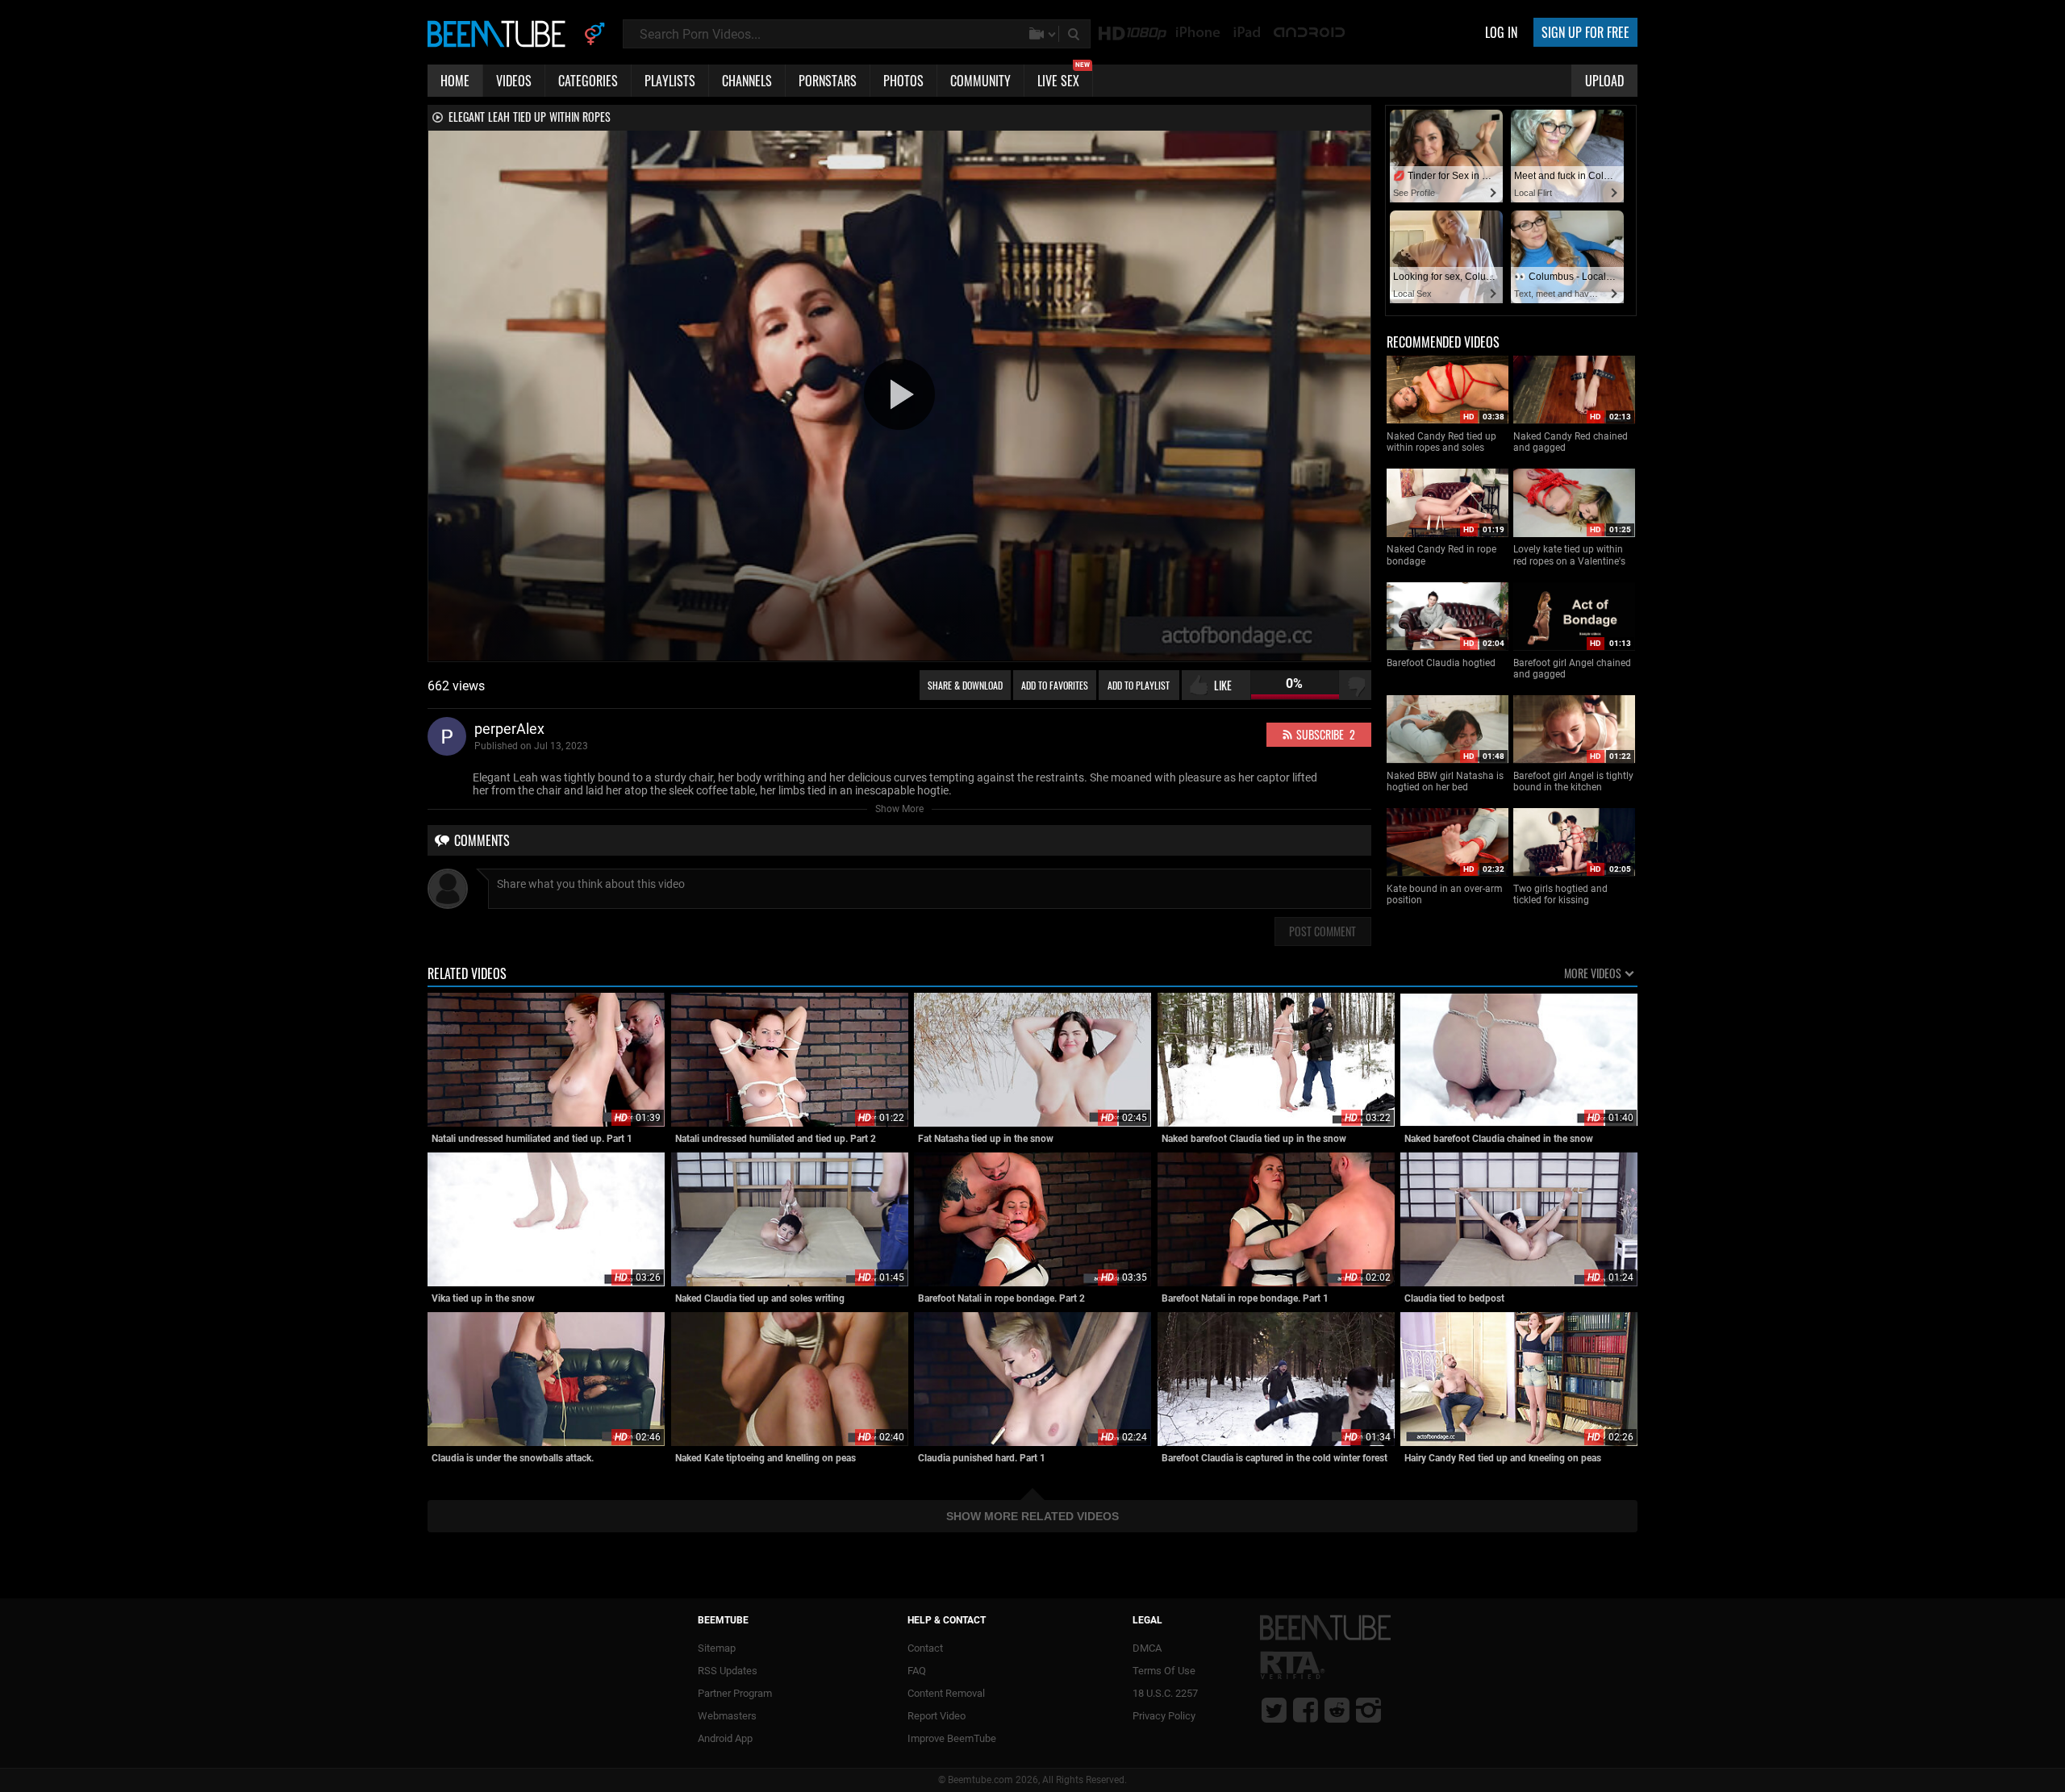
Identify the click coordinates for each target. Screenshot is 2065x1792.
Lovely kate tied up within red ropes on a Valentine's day (1569, 555)
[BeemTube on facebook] (1306, 1710)
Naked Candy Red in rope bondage (1441, 555)
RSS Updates (728, 1671)
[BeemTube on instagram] (1368, 1710)
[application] (899, 396)
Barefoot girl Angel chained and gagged (1572, 669)
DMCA (1147, 1648)
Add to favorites (1055, 685)
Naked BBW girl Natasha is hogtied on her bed (1445, 781)
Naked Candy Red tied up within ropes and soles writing (1441, 442)
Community (980, 81)
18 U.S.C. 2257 (1165, 1693)
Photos (903, 81)
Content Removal (946, 1693)
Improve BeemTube (952, 1738)
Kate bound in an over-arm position (1445, 894)
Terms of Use (1164, 1671)
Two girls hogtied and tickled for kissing (1560, 894)
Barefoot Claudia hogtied (1441, 663)
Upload (1604, 81)
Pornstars (828, 81)
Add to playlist (1139, 685)
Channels (747, 81)
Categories (588, 81)
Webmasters (727, 1716)
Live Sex (1064, 77)
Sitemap (717, 1648)
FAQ (917, 1671)
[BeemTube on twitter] (1274, 1710)
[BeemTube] (500, 33)
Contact (925, 1648)
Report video (937, 1716)
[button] (899, 394)
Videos (514, 81)
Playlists (670, 81)
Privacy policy (1164, 1716)
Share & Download (965, 685)
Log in (1501, 32)
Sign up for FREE (1585, 32)
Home (455, 81)
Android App (725, 1738)
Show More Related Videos (1032, 1516)
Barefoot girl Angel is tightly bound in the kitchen (1573, 781)
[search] (1075, 34)
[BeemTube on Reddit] (1337, 1710)
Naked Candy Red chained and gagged (1571, 442)
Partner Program (735, 1693)
